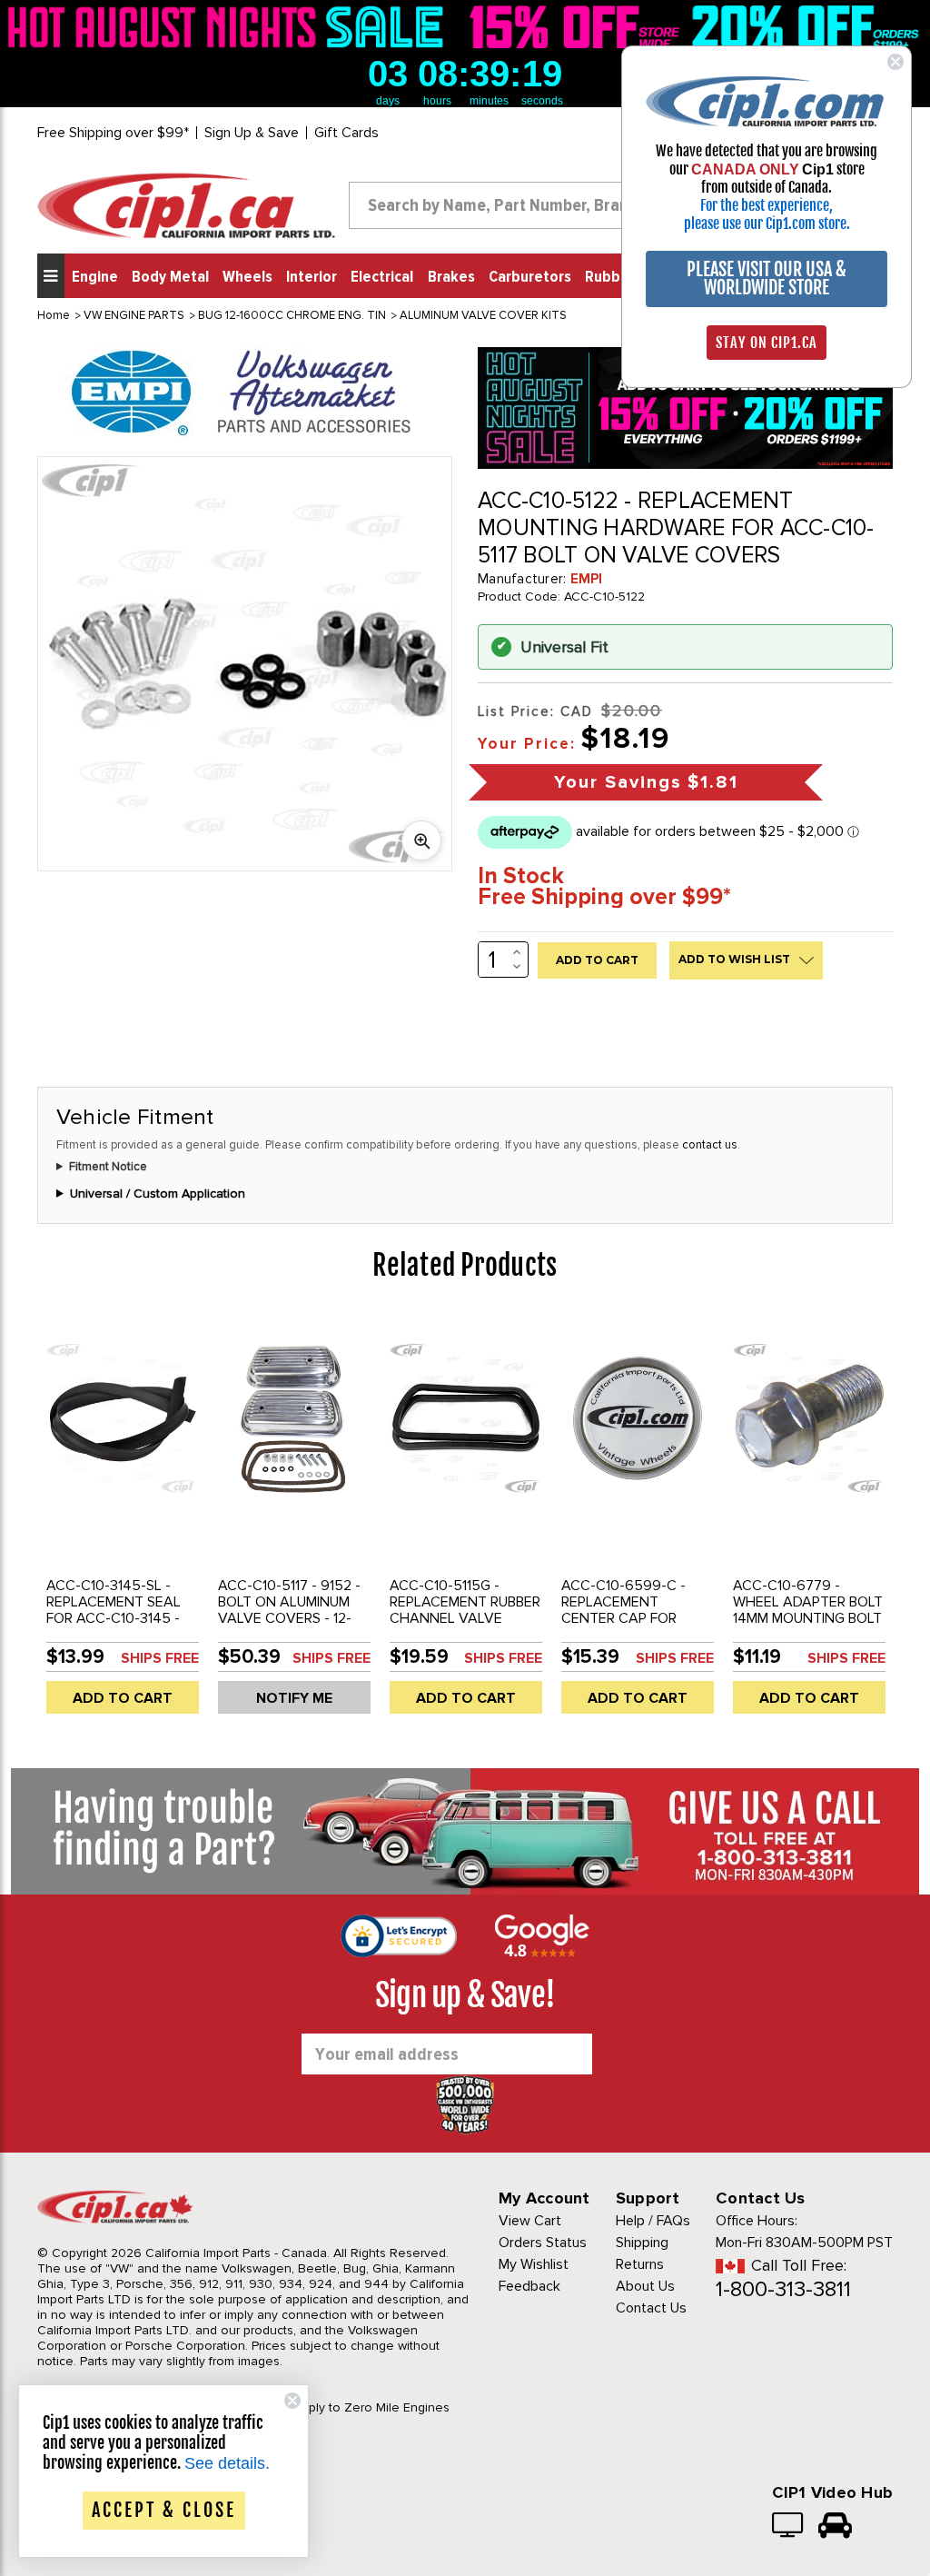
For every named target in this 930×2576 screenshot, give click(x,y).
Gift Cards (346, 133)
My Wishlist (534, 2264)
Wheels (247, 277)
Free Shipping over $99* (113, 133)
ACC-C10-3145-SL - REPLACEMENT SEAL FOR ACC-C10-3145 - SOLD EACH (114, 1610)
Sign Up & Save (252, 133)
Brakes (451, 277)
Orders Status (543, 2243)
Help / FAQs (653, 2221)
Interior (312, 277)
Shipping (642, 2243)
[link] (230, 27)
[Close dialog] (895, 62)
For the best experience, (767, 205)
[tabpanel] (123, 1521)
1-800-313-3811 (783, 2289)
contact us (710, 1145)
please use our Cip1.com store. (767, 224)
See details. (227, 2463)
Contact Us (651, 2308)
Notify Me (294, 1698)
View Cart (530, 2221)
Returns (640, 2264)
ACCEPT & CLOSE (164, 2510)
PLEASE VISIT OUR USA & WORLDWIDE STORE (767, 278)
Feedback (529, 2286)
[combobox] (515, 205)
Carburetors (530, 277)
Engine (95, 277)
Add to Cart (123, 1698)
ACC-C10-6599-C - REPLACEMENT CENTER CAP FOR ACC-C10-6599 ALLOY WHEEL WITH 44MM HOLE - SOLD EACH (634, 1626)
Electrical (382, 277)
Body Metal (170, 277)
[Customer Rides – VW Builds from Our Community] (835, 2527)
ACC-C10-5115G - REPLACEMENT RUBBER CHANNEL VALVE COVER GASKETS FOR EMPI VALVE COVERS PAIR (465, 1626)
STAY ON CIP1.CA (767, 343)
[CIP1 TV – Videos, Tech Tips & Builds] (789, 2527)
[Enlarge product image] (421, 840)
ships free (160, 1658)
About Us (645, 2286)
